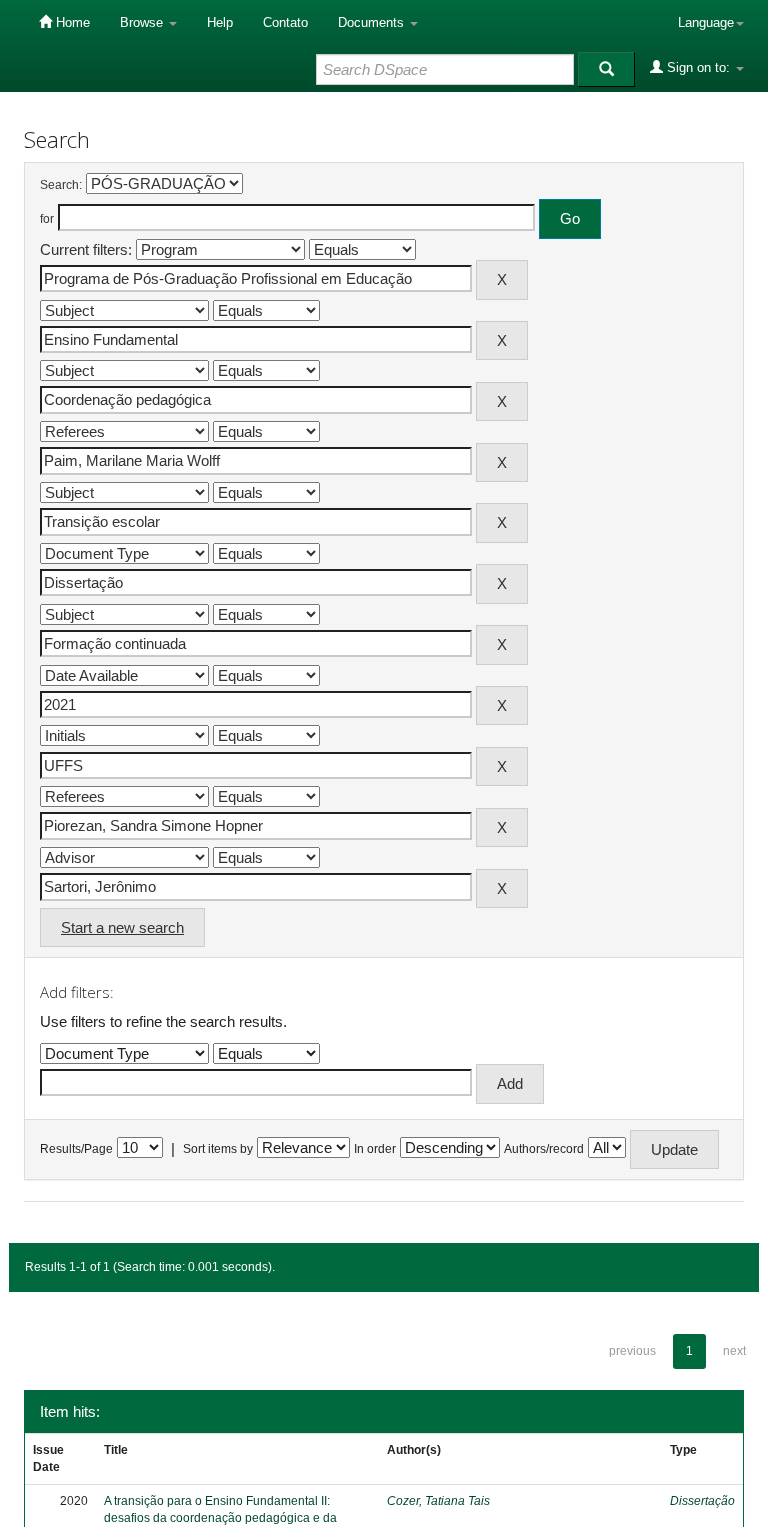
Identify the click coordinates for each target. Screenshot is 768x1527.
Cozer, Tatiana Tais (438, 1501)
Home (71, 22)
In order (375, 1149)
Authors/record (544, 1149)
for (47, 219)
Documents (373, 22)
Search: (61, 185)
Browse (143, 22)
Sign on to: (698, 67)
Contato (285, 22)
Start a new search (122, 927)
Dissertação (702, 1501)
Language (706, 22)
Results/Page (76, 1149)
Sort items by (218, 1149)
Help (220, 22)
